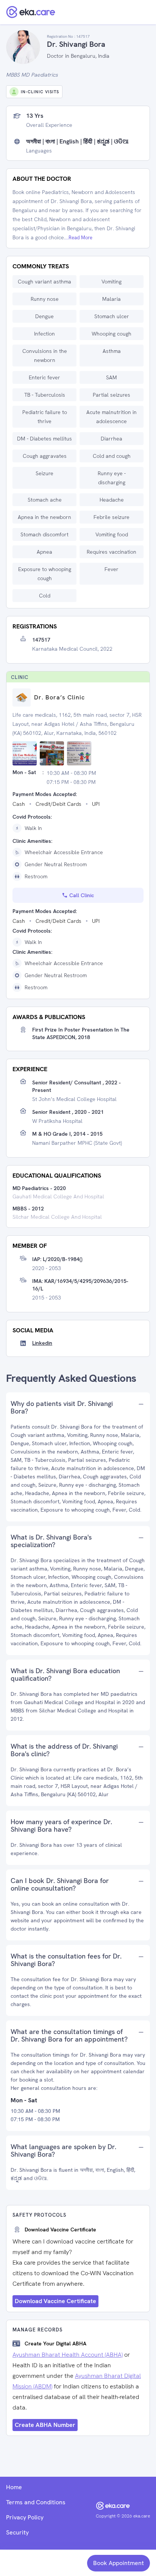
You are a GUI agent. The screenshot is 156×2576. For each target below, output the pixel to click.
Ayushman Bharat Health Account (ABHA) (68, 2355)
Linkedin (42, 1343)
